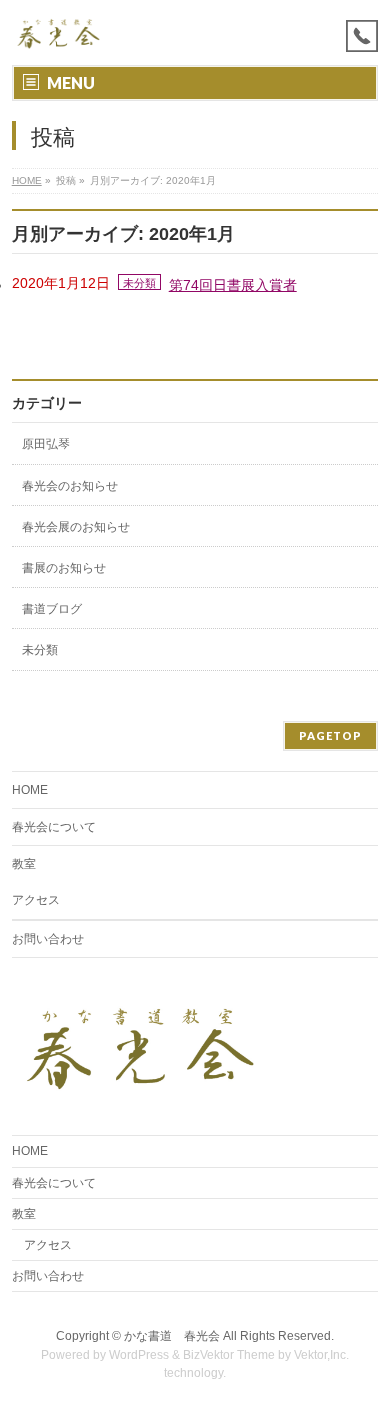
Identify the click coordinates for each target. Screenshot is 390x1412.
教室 (24, 864)
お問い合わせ (48, 939)
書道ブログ (52, 609)
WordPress (139, 1355)
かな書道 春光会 (172, 1336)
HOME (27, 180)
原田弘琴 (46, 444)
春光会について (54, 827)
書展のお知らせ (64, 568)
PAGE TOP (362, 1350)
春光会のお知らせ (70, 486)
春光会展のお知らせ (76, 527)
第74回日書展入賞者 (233, 285)
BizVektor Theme (229, 1355)
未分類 (139, 283)
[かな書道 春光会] (59, 32)
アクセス (36, 900)
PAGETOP (330, 735)
